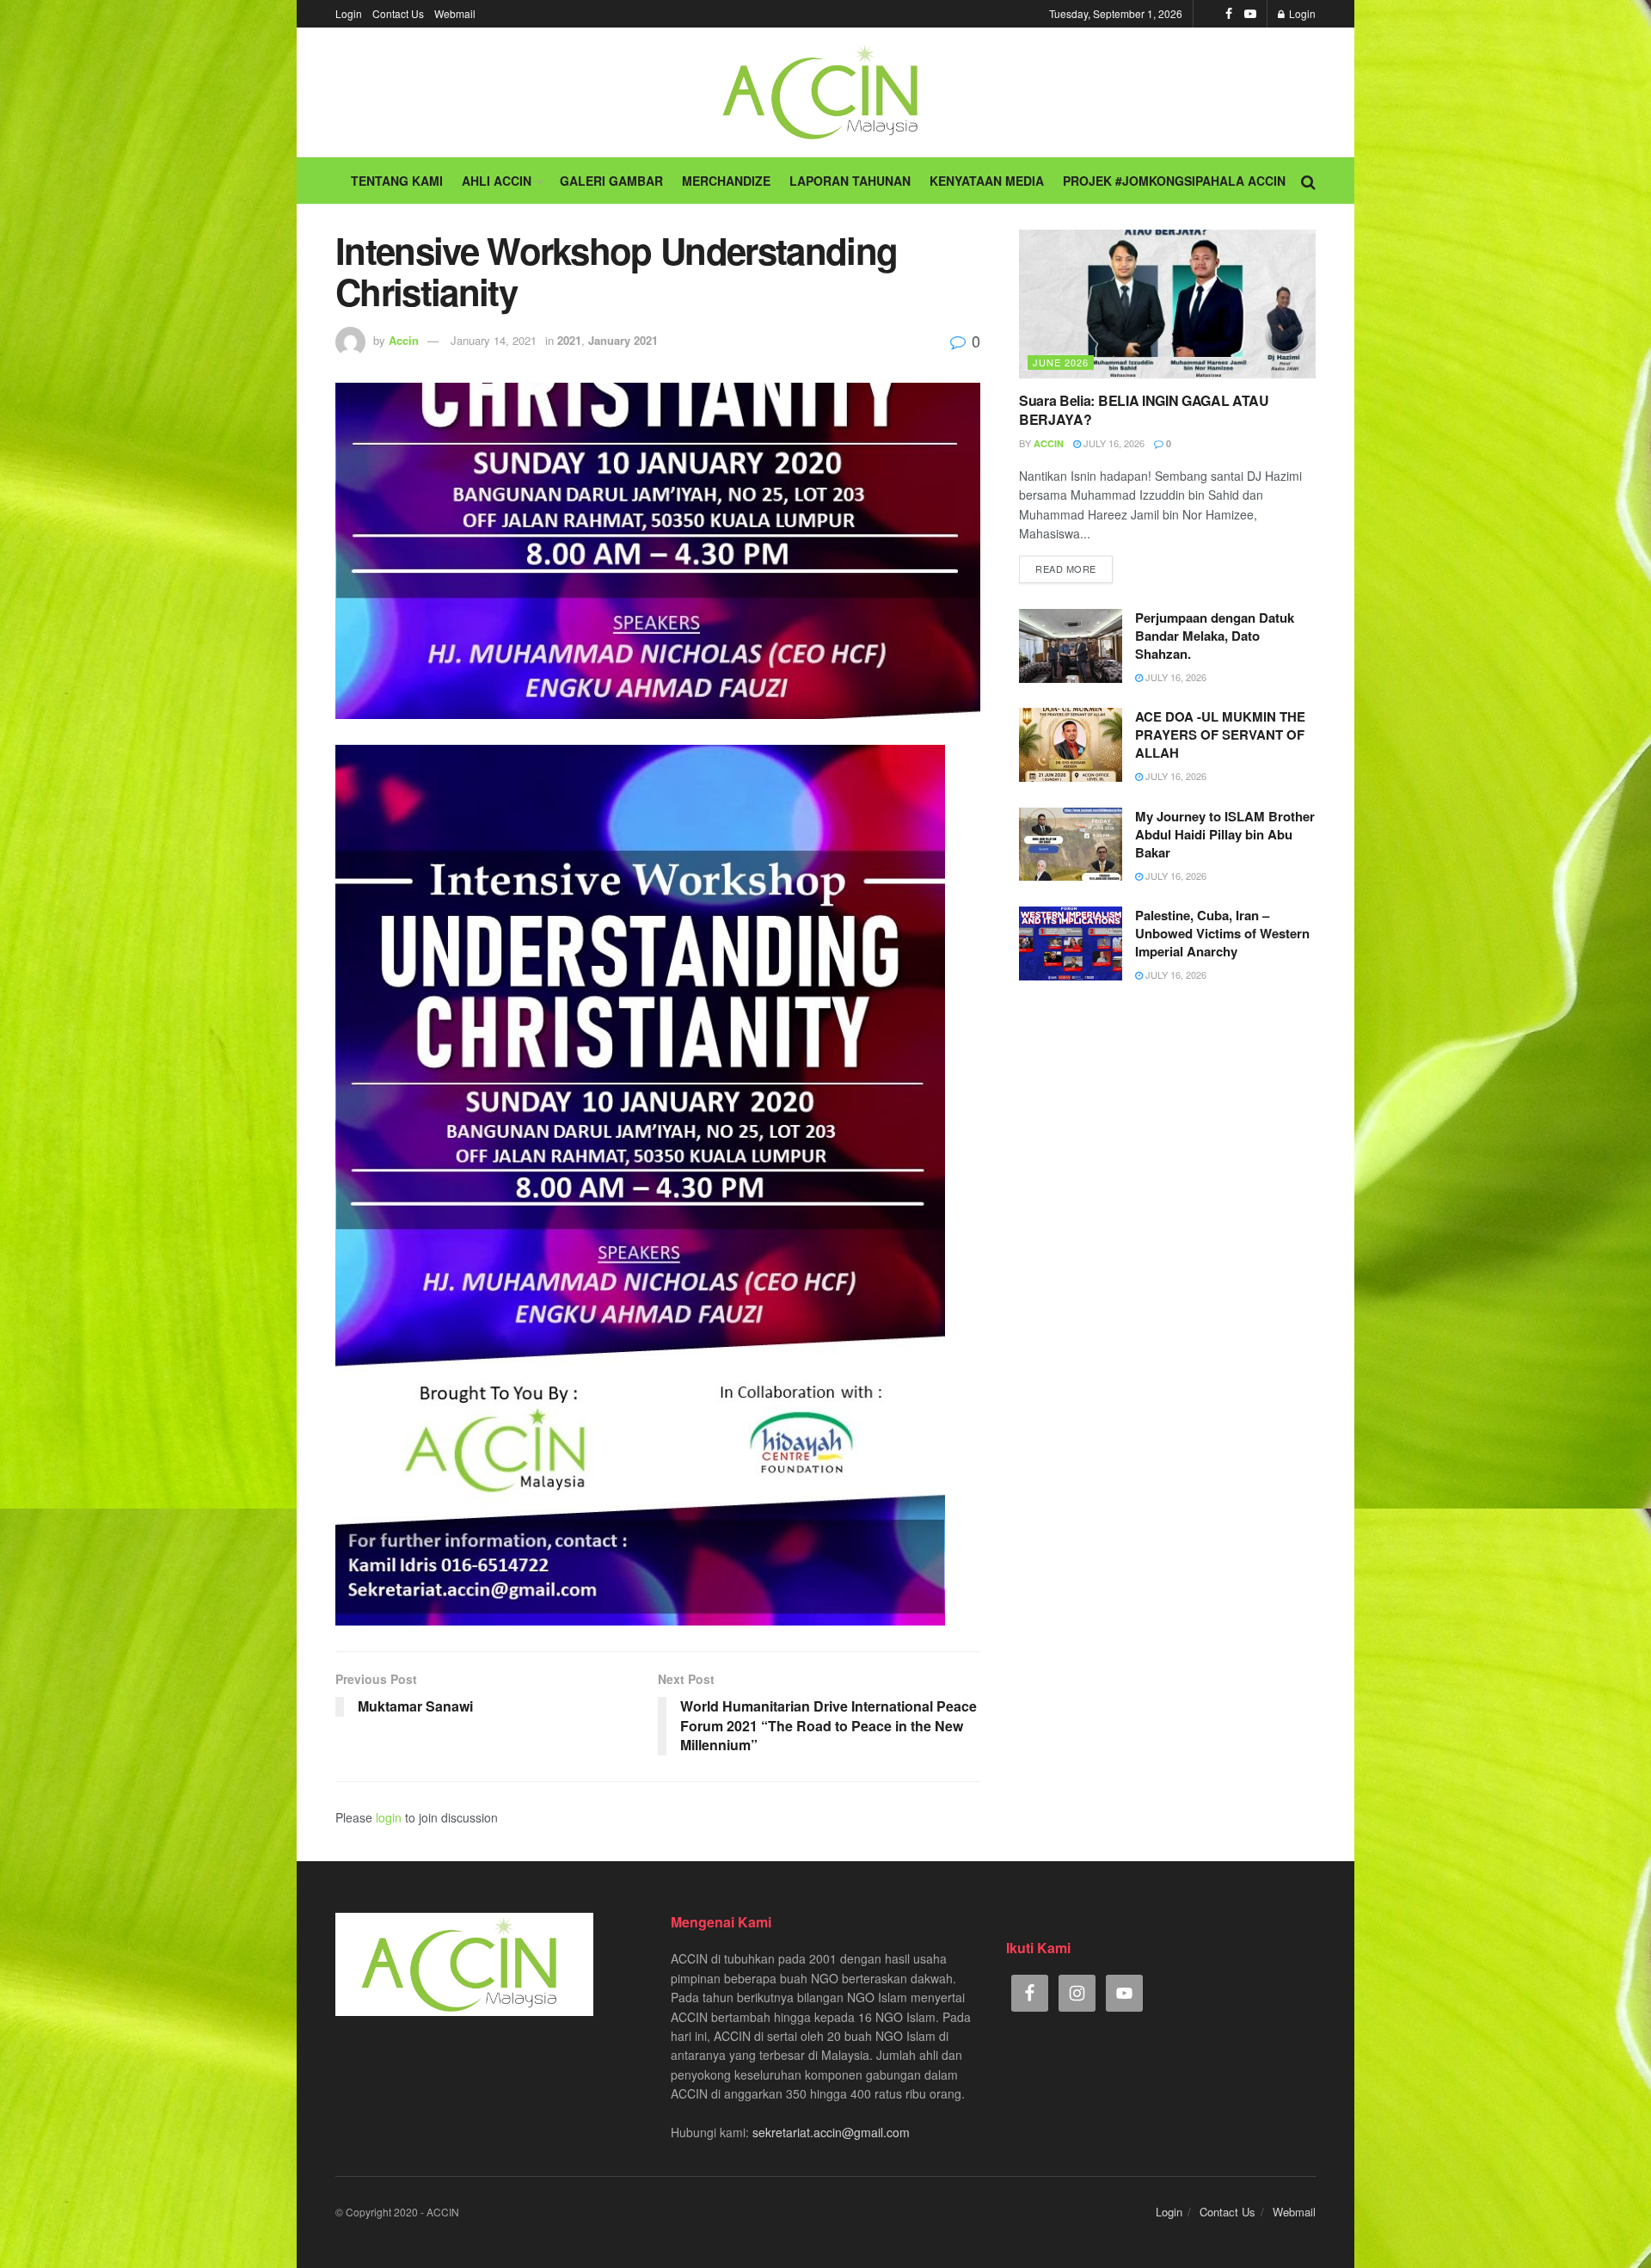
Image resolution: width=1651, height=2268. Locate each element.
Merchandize (726, 181)
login (389, 1817)
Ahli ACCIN (497, 181)
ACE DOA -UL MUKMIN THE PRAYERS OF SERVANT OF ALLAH (1220, 734)
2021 (569, 340)
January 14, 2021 (494, 340)
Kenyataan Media (987, 181)
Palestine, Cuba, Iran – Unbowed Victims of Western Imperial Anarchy (1222, 933)
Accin (404, 340)
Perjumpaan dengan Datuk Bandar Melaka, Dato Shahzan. (1215, 636)
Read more (1066, 569)
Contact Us (398, 13)
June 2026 (1061, 362)
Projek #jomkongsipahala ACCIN (1174, 181)
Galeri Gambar (611, 181)
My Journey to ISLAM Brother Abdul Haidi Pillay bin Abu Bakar (1225, 834)
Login (349, 13)
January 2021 (623, 340)
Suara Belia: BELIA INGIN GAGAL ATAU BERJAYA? (1144, 410)
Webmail (455, 13)
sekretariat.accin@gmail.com (831, 2132)
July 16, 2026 (1113, 443)
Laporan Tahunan (850, 181)
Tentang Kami (397, 181)
